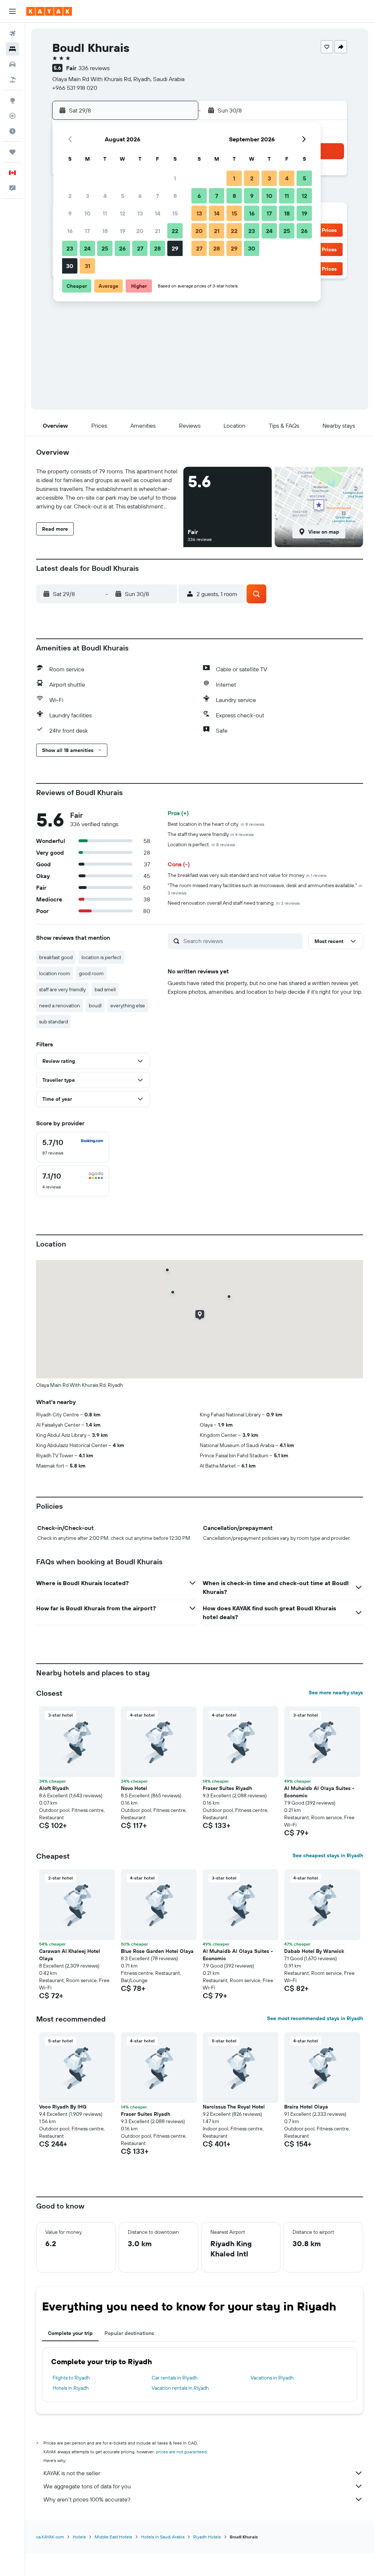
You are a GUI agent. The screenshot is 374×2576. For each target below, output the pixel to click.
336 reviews (94, 68)
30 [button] (70, 266)
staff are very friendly (62, 989)
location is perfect (101, 957)
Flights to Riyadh (71, 2378)
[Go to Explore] (12, 100)
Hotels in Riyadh (71, 2388)
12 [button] (123, 213)
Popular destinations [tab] (129, 2333)
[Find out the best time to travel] (12, 131)
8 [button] (175, 196)
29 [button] (175, 248)
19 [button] (123, 231)
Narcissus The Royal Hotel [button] (234, 2107)
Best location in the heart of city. (216, 824)
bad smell (105, 989)
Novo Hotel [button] (134, 1788)
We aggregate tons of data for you (87, 2486)
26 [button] (122, 248)
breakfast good (56, 957)
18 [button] (105, 231)
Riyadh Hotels (207, 2537)
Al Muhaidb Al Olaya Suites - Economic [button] (319, 1792)
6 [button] (140, 196)
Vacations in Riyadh (272, 2378)
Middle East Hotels (113, 2537)
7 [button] (157, 196)
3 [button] (87, 196)
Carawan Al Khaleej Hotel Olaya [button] (70, 1955)
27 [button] (140, 248)
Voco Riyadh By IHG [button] (63, 2107)
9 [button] (70, 213)
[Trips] (12, 152)
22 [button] (175, 231)
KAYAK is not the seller (72, 2473)
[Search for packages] (12, 80)
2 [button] (70, 196)
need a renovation (60, 1005)
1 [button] (175, 178)
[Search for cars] (12, 64)
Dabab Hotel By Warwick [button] (314, 1951)
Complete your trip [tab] (70, 2333)
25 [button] (105, 248)
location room (55, 973)
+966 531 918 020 (75, 88)
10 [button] (87, 213)
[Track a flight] (12, 116)
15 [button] (175, 213)
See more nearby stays (336, 1692)
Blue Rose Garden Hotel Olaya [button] (157, 1951)
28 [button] (157, 248)
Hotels (79, 2537)
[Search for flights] (12, 34)
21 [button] (158, 231)
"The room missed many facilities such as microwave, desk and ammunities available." (265, 889)
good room (91, 973)
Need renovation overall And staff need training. (234, 903)
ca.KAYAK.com (50, 2537)
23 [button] (70, 248)
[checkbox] (73, 1147)
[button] (12, 11)
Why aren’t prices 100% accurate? (87, 2499)
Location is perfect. (201, 844)
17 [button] (87, 231)
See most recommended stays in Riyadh (315, 2018)
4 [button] (105, 196)
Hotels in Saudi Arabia (163, 2537)
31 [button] (87, 266)
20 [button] (140, 231)
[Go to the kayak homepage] (49, 11)
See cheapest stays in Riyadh (328, 1855)
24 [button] (87, 248)
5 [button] (123, 196)
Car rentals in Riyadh (175, 2378)
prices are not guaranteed (181, 2452)
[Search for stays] (12, 49)
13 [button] (140, 213)
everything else (128, 1005)
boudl (95, 1005)
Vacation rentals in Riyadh (180, 2388)
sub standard (54, 1022)
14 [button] (158, 213)
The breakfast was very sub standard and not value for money (247, 875)
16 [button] (70, 231)
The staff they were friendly (211, 834)
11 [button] (105, 213)
